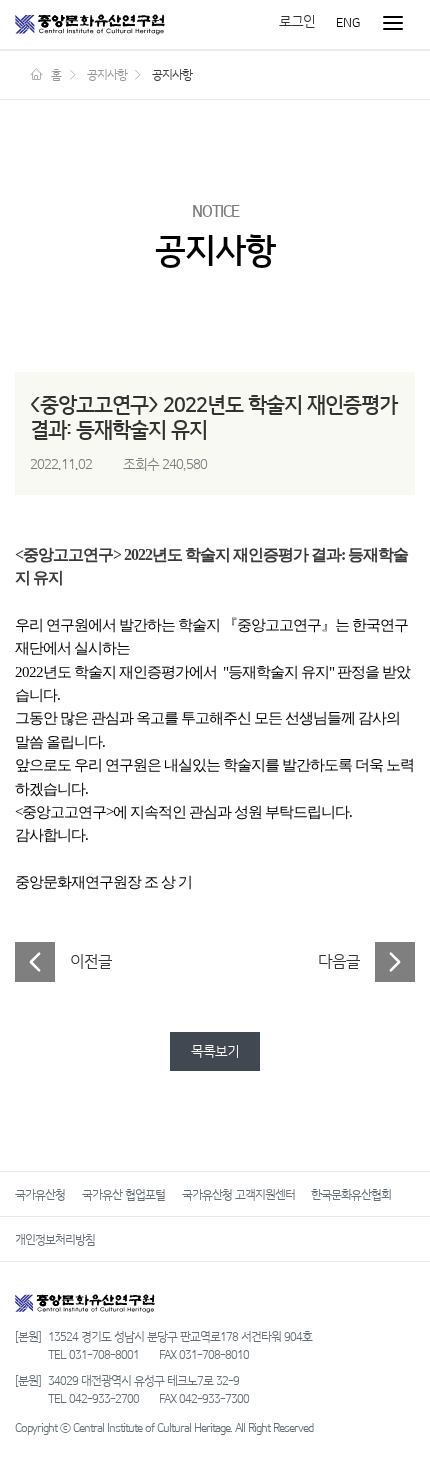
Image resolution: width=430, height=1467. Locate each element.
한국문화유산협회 (351, 1195)
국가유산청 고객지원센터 (238, 1195)
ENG (348, 22)
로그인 (297, 21)
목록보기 (215, 1051)
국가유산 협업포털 (123, 1195)
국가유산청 (40, 1195)
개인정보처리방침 (55, 1240)
